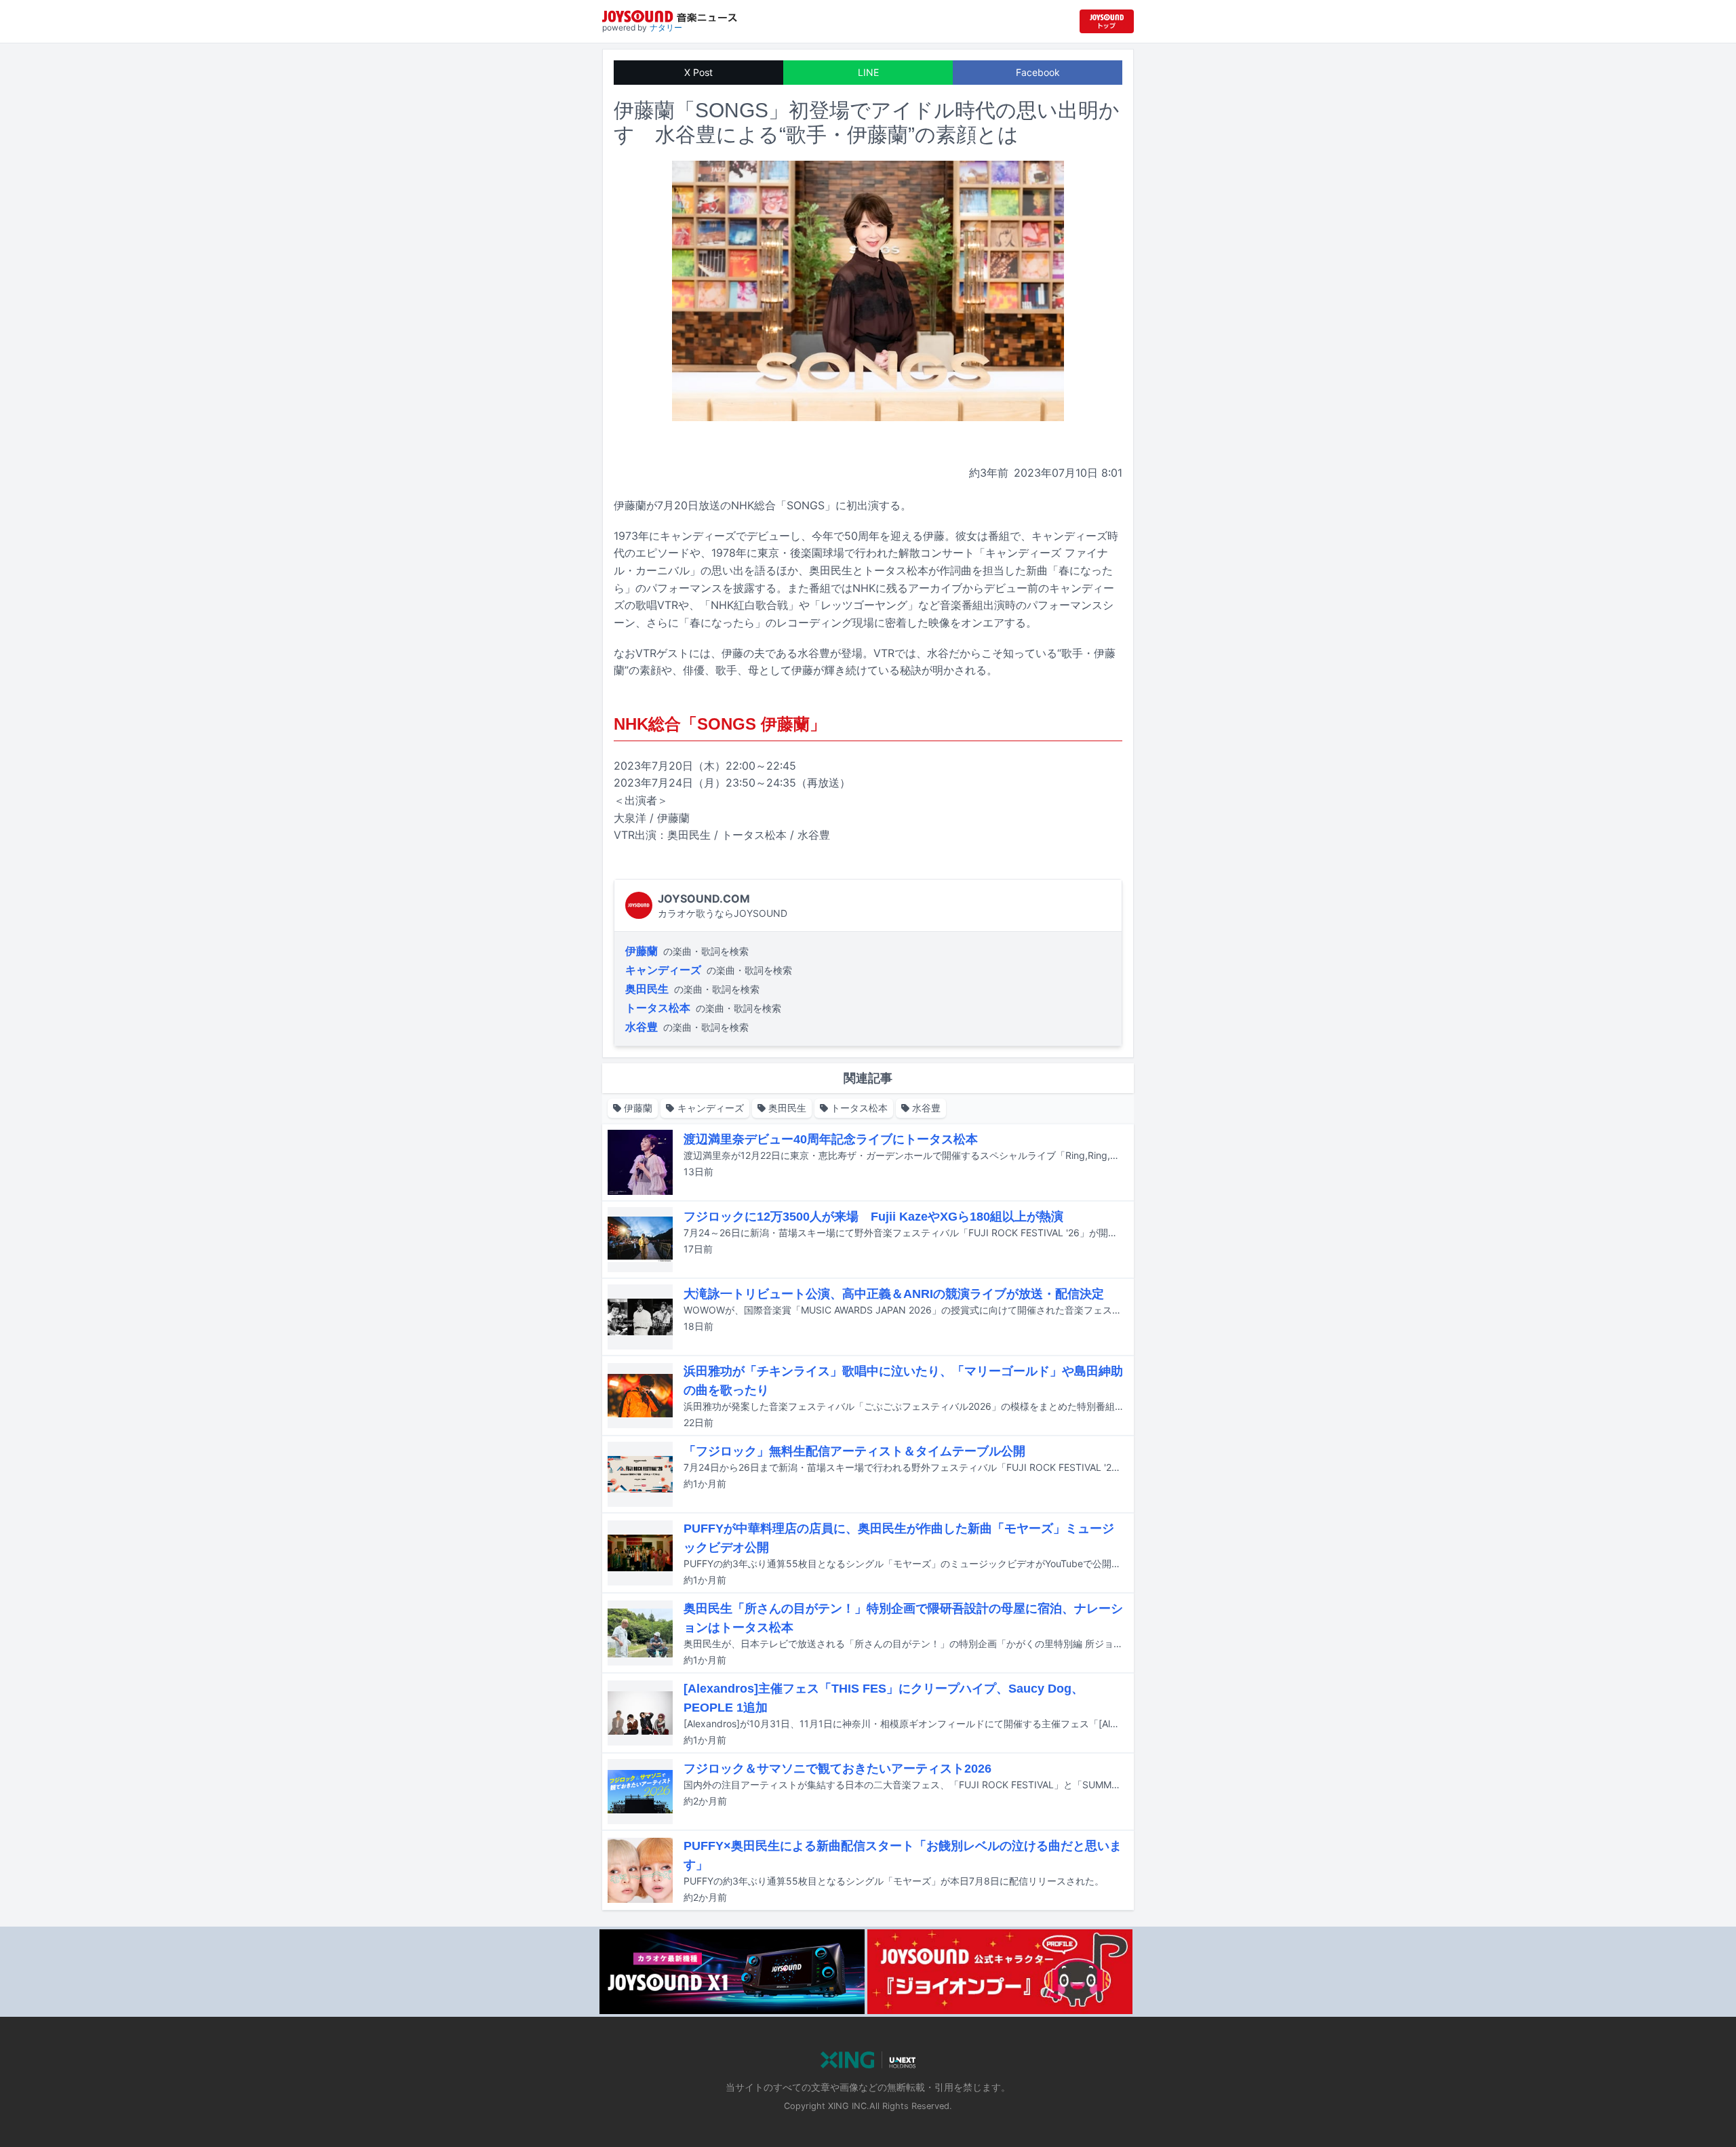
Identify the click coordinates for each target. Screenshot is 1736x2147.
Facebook (1038, 72)
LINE (868, 72)
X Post (698, 72)
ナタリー (666, 27)
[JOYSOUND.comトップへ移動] (1107, 21)
